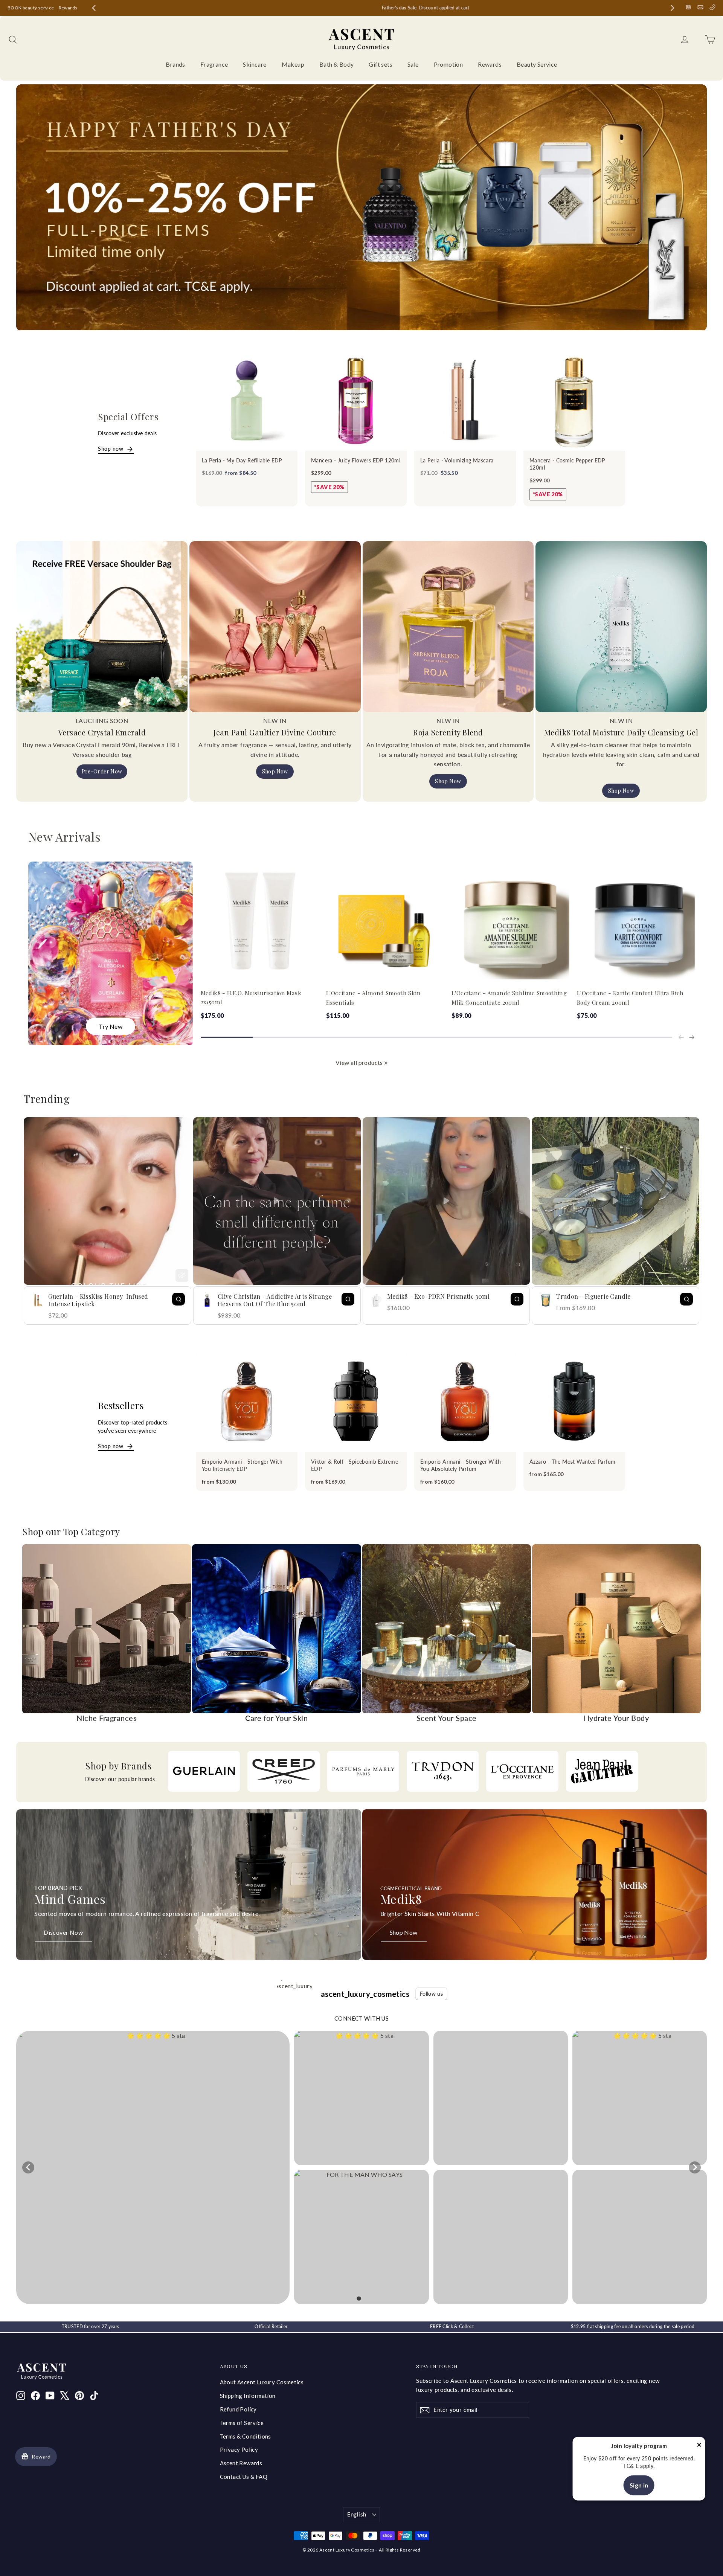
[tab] (359, 2298)
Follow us (431, 1994)
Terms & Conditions (246, 2436)
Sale (413, 64)
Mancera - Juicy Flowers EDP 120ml (356, 460)
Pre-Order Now (102, 771)
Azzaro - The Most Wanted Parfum (572, 1462)
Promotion (448, 64)
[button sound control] (182, 1275)
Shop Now (275, 771)
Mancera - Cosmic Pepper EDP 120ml (567, 464)
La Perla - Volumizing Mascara (457, 460)
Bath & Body (336, 64)
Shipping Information (248, 2396)
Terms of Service (242, 2423)
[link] (386, 1063)
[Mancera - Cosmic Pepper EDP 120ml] (574, 400)
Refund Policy (238, 2409)
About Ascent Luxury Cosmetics (262, 2382)
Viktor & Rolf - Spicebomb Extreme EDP (355, 1465)
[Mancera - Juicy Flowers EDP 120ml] (356, 400)
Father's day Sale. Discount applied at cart (383, 8)
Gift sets (381, 64)
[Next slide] (673, 8)
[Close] (699, 2446)
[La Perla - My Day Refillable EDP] (247, 400)
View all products (359, 1062)
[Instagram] (688, 7)
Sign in (639, 2485)
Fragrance (214, 64)
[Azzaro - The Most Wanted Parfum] (574, 1401)
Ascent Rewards (241, 2463)
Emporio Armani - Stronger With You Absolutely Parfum (461, 1465)
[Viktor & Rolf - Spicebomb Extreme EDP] (356, 1401)
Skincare (255, 64)
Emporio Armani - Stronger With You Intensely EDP (242, 1465)
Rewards (68, 8)
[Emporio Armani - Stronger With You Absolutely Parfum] (465, 1401)
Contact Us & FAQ (244, 2477)
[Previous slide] (681, 1037)
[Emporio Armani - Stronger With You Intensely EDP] (247, 1401)
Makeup (293, 64)
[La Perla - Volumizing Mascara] (465, 400)
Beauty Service (537, 64)
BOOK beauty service (31, 8)
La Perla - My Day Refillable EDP (242, 460)
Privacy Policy (239, 2449)
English (357, 2514)
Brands (175, 64)
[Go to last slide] (94, 8)
